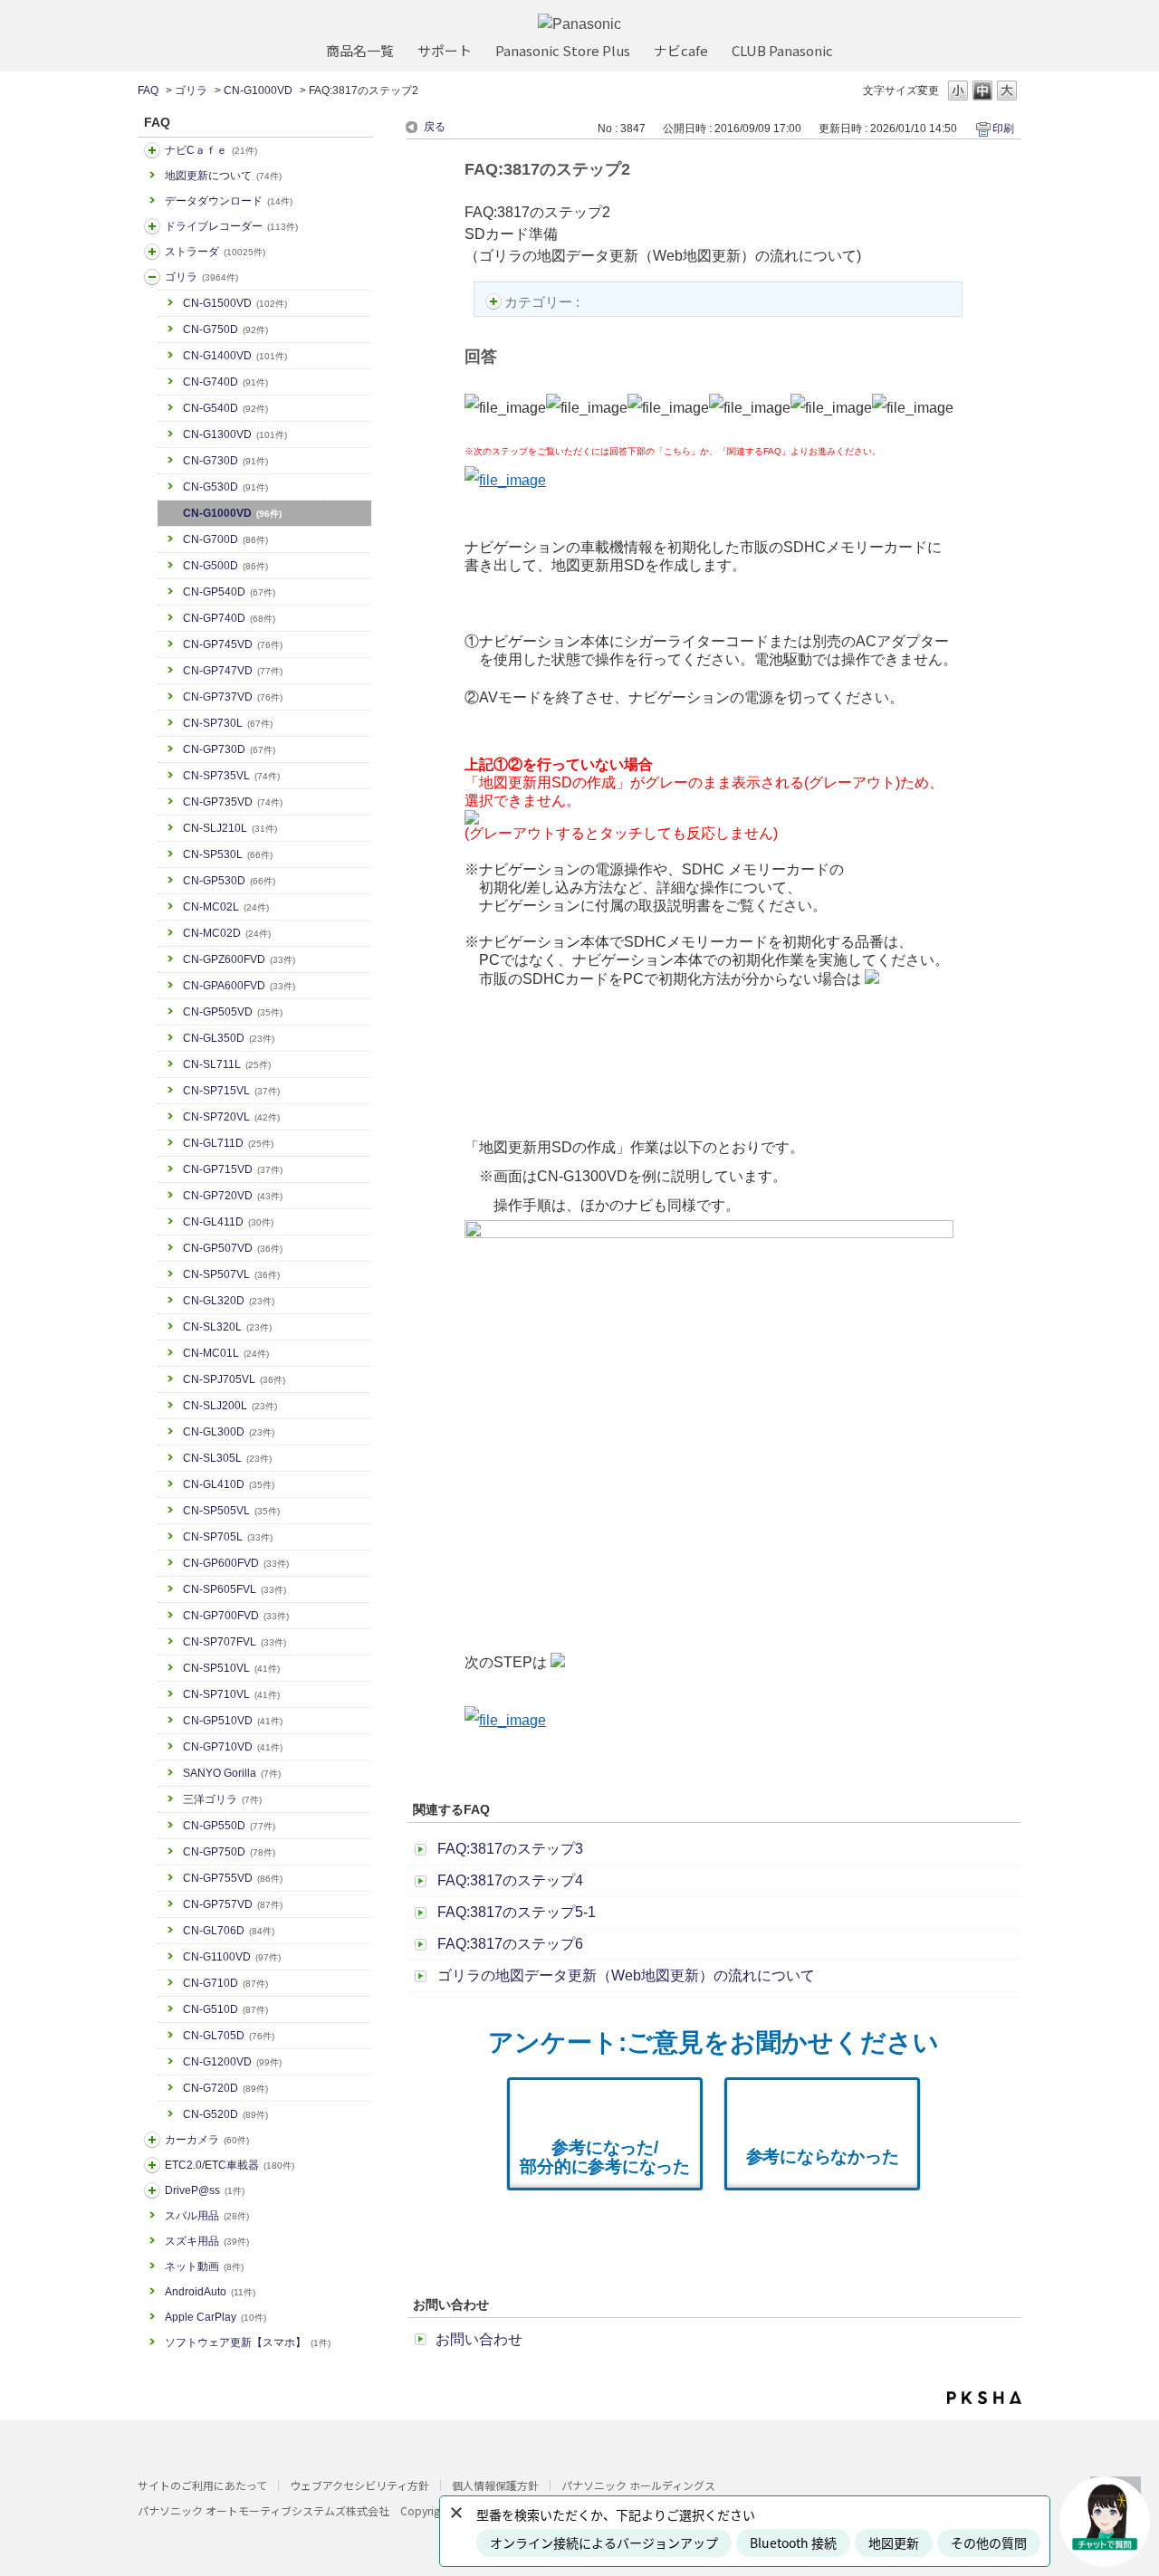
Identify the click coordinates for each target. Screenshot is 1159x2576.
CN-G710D (225, 1983)
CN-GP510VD (233, 1721)
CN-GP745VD (233, 644)
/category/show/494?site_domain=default (152, 2140)
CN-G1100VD (232, 1957)
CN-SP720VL (231, 1117)
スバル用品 (207, 2216)
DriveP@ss (205, 2190)
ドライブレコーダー (231, 226)
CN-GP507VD (233, 1248)
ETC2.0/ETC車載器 (230, 2165)
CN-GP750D (229, 1852)
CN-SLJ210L (230, 828)
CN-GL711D (228, 1143)
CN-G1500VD (235, 303)
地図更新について (223, 176)
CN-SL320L (227, 1327)
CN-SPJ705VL (234, 1379)
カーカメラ (207, 2140)
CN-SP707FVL (235, 1642)
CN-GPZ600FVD (239, 959)
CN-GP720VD (233, 1196)
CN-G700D (225, 539)
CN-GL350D (229, 1038)
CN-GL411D (228, 1222)
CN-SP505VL (231, 1511)
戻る (435, 127)
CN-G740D (225, 382)
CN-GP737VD (233, 697)
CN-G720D (225, 2088)
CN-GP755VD (233, 1878)
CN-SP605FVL (235, 1589)
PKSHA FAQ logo (984, 2398)
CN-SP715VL (231, 1091)
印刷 (1003, 129)
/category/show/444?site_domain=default (152, 2165)
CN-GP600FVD (236, 1563)
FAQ (148, 91)
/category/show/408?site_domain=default (152, 150)
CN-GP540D (229, 592)
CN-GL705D (229, 2036)
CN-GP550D (229, 1826)
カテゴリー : (544, 302)
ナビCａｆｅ (211, 150)
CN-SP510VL (231, 1668)
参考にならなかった (823, 2156)
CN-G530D (225, 487)
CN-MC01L (226, 1353)
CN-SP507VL (231, 1274)
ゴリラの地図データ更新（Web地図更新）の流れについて (626, 1975)
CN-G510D (225, 2009)
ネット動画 (204, 2266)
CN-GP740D (229, 618)
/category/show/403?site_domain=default (152, 2190)
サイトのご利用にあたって (202, 2485)
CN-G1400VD (235, 356)
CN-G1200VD (232, 2062)
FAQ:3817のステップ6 (510, 1944)
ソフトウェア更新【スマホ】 (248, 2342)
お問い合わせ (479, 2339)
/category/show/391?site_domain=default (152, 252)
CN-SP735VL (231, 776)
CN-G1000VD (258, 91)
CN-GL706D (229, 1931)
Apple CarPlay (216, 2317)
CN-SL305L (227, 1458)
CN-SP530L (228, 854)
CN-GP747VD (233, 671)
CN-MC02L (226, 907)
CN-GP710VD (233, 1747)
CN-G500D (225, 566)
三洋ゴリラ (222, 1799)
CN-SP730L (228, 723)
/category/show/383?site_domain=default (152, 277)
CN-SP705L (228, 1537)
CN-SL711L (227, 1064)
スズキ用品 (207, 2241)
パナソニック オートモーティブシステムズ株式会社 (263, 2510)
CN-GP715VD (233, 1169)
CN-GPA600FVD (239, 986)
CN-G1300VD (235, 434)
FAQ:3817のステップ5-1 (517, 1912)
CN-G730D (225, 461)
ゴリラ (191, 91)
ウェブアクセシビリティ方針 (359, 2485)
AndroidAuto (210, 2292)
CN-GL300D (229, 1432)
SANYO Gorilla (232, 1773)
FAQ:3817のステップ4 (510, 1880)
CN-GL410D (229, 1484)
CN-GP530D (229, 881)
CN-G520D (225, 2114)
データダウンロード (229, 201)
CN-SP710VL (231, 1694)
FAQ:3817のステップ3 (510, 1849)
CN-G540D (225, 408)
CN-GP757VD (233, 1904)
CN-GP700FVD (236, 1616)
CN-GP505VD (233, 1012)
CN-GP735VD (233, 802)
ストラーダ (215, 252)
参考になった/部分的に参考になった (605, 2157)
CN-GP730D (229, 749)
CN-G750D (225, 329)
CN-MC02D (227, 933)
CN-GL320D (229, 1301)
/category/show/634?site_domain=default (152, 226)
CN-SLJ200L (230, 1406)
